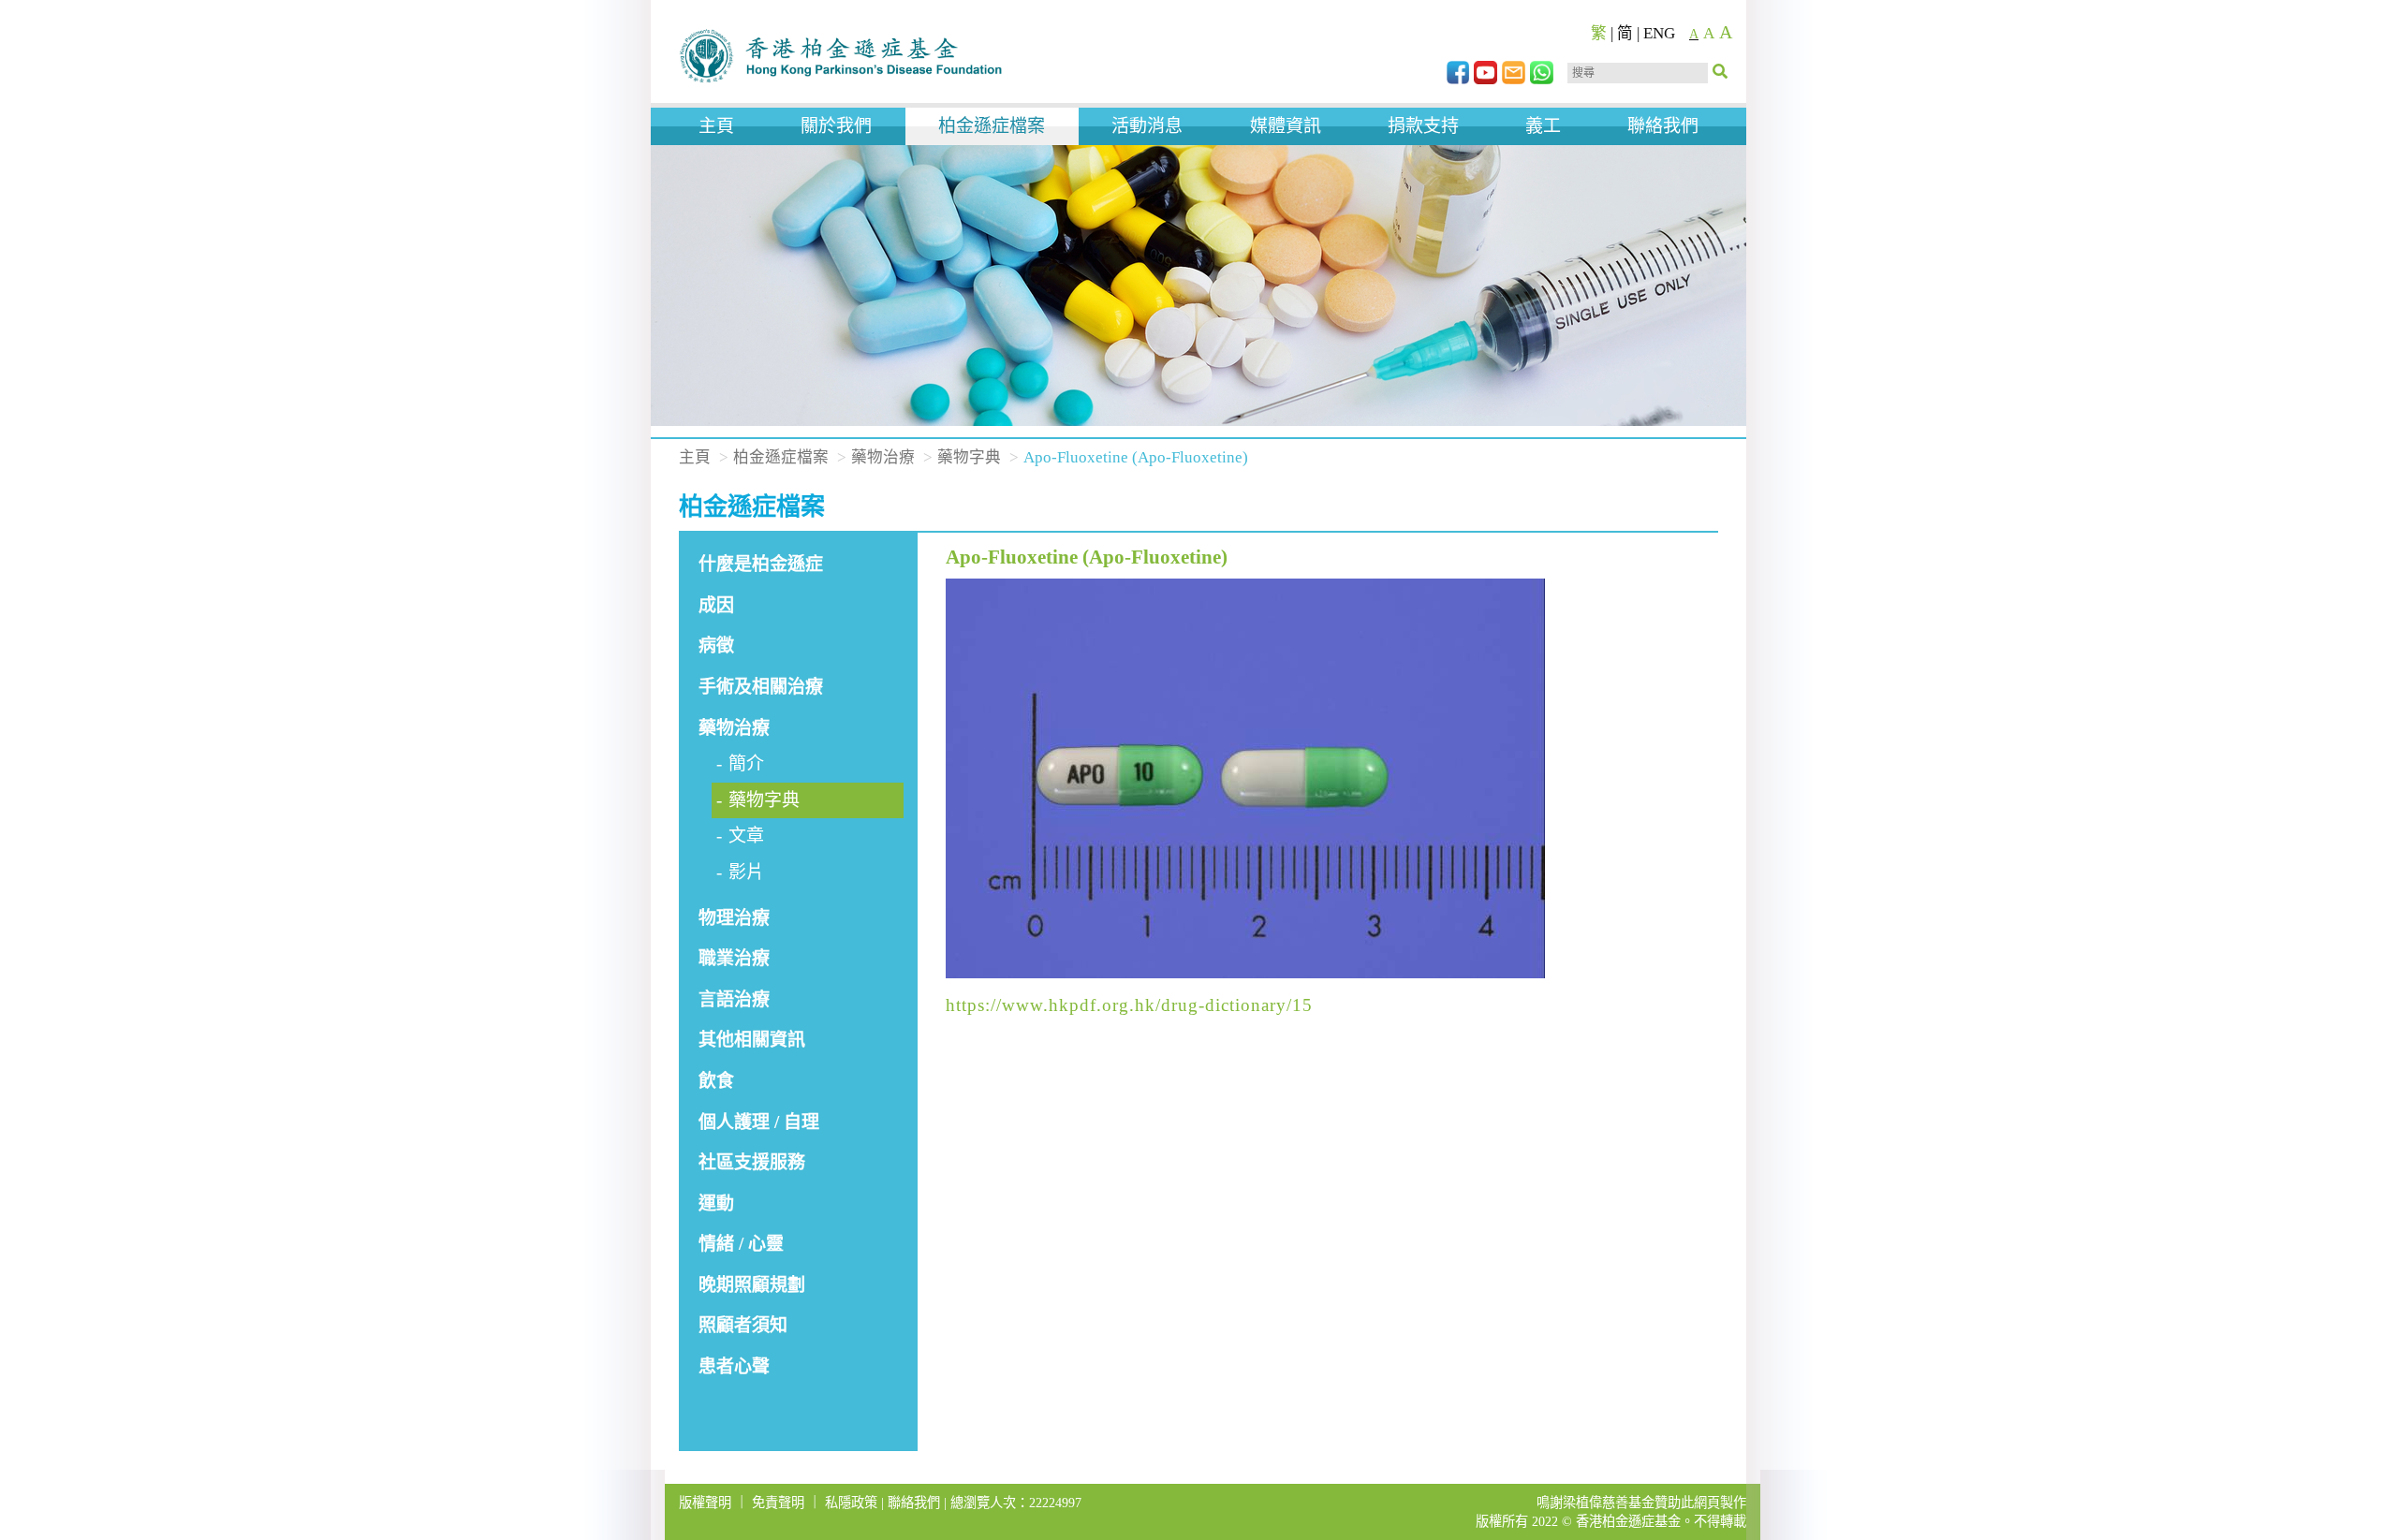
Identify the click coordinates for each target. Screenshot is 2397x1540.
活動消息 (1147, 126)
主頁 (716, 126)
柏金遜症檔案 (992, 126)
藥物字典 (969, 457)
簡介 (746, 763)
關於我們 (836, 126)
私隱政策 (851, 1503)
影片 (746, 872)
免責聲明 (778, 1503)
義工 (1543, 126)
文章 (746, 836)
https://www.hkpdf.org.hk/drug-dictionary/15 (1129, 1005)
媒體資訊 (1286, 126)
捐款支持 (1423, 126)
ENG (1659, 33)
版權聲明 (705, 1503)
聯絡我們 (1663, 126)
